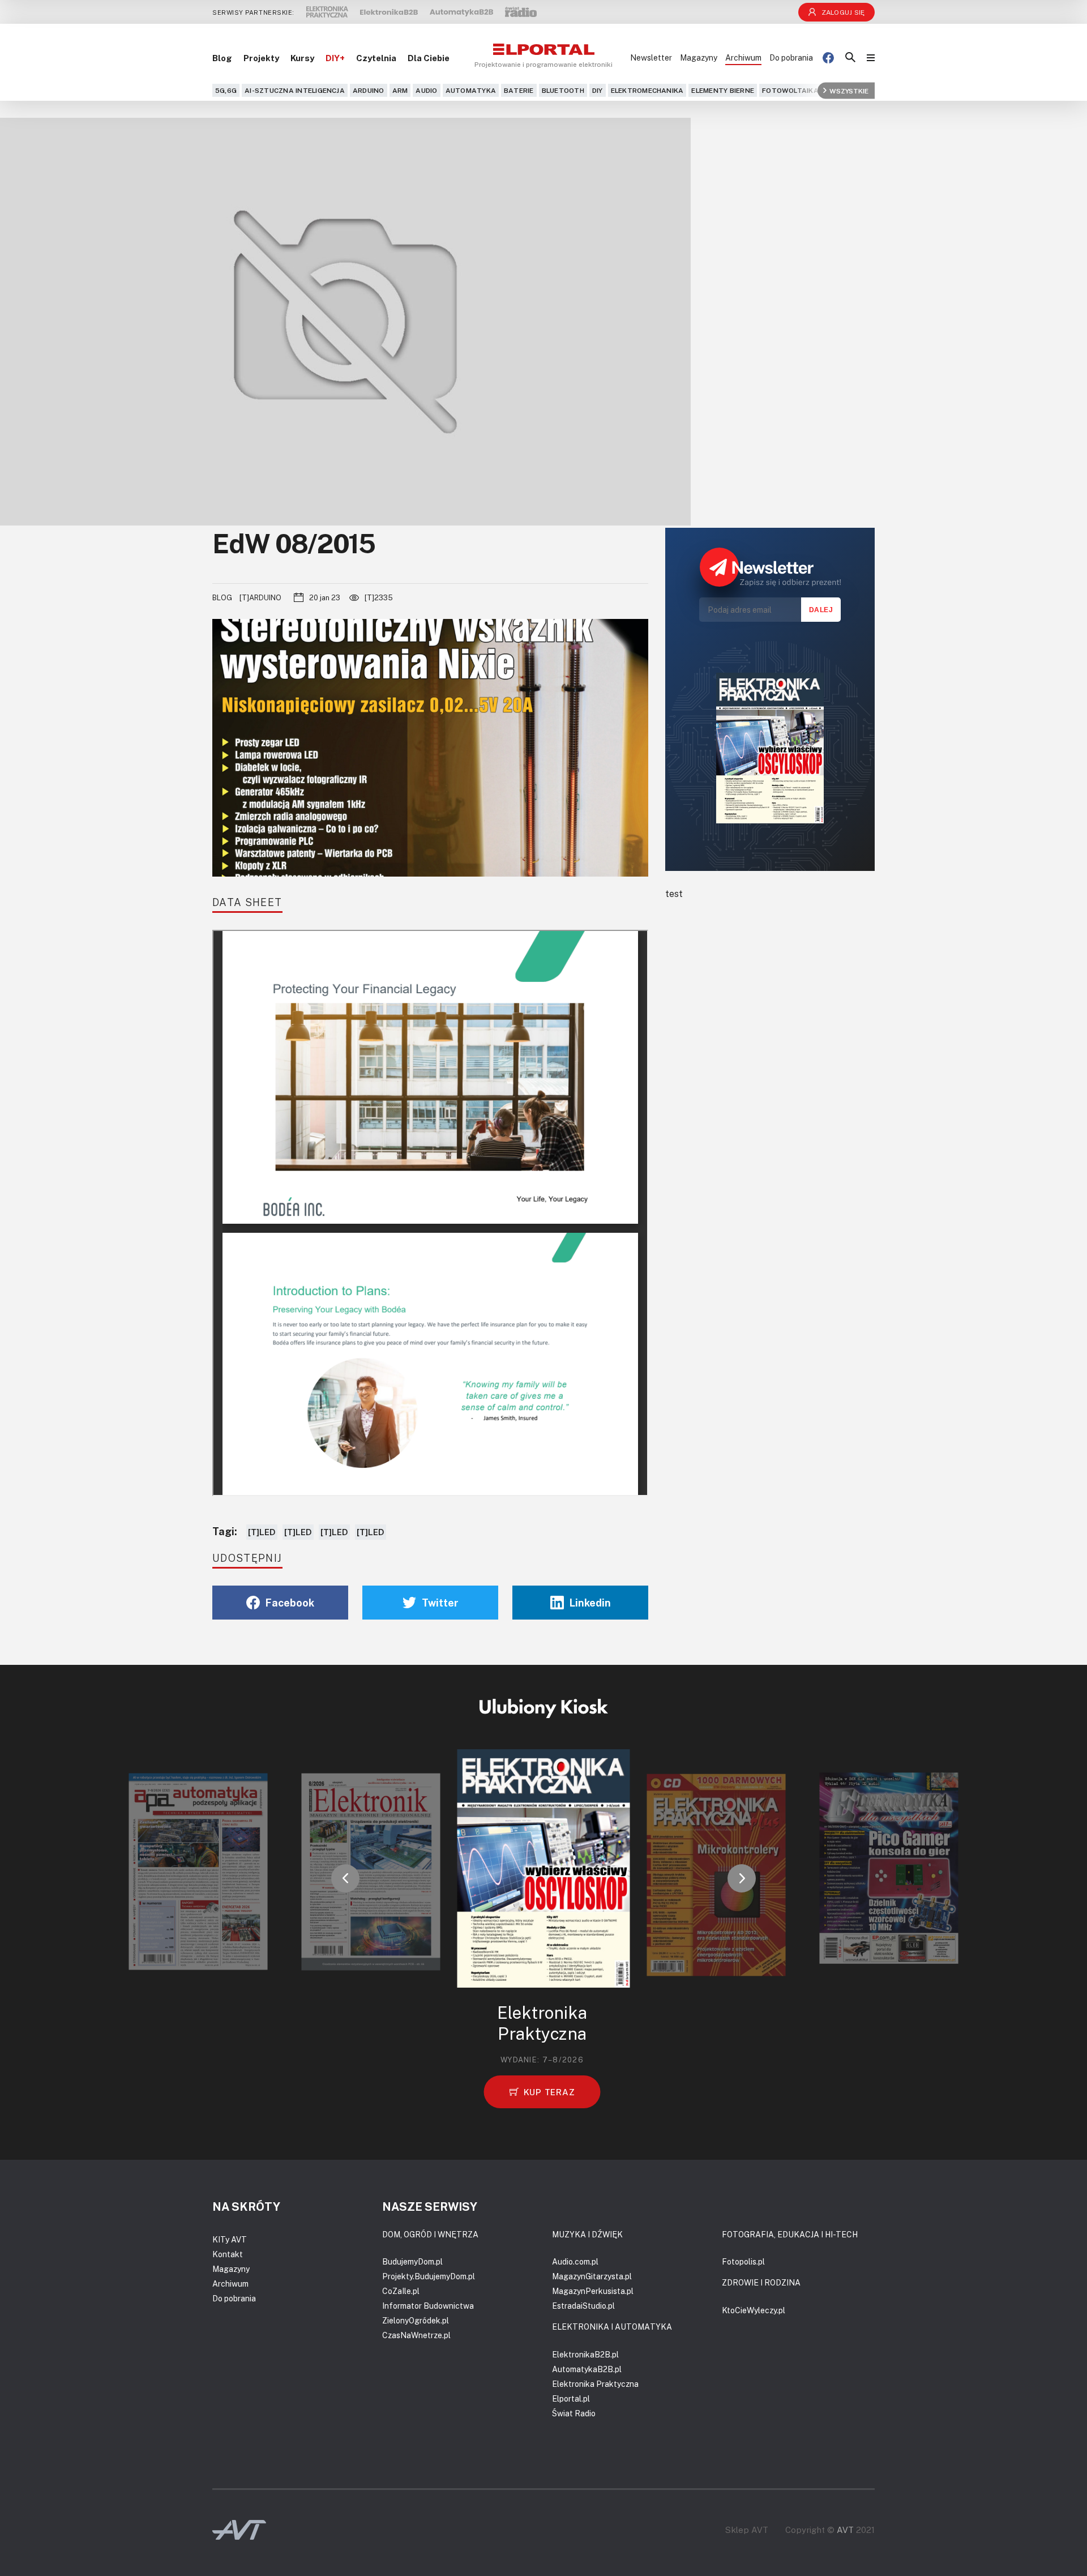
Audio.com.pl (575, 2261)
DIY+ (335, 58)
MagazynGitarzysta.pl (592, 2276)
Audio (426, 90)
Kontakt (228, 2254)
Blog (222, 58)
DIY (598, 90)
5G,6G (226, 90)
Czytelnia (376, 58)
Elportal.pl (571, 2398)
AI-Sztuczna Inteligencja (295, 90)
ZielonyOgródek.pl (416, 2320)
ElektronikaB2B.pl (585, 2354)
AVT (845, 2530)
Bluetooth (563, 90)
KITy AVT (230, 2239)
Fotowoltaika (790, 90)
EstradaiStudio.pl (583, 2306)
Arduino (369, 90)
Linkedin (590, 1603)
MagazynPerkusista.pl (593, 2291)
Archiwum (743, 57)
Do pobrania (791, 57)
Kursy (302, 58)
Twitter (440, 1603)
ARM (400, 90)
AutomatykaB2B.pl (587, 2369)
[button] (345, 1878)
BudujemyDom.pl (412, 2261)
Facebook (290, 1603)
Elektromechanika (647, 90)
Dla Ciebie (429, 58)
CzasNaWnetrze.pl (416, 2335)
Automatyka (471, 90)
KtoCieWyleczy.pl (754, 2310)
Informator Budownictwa (428, 2306)
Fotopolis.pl (743, 2261)
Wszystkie (849, 90)
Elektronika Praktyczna (595, 2384)
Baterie (519, 90)
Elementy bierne (723, 90)
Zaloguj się (843, 12)
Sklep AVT (747, 2530)
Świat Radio (574, 2413)
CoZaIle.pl (401, 2291)
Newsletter (651, 57)
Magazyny (699, 57)
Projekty (261, 58)
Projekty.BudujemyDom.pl (429, 2276)
